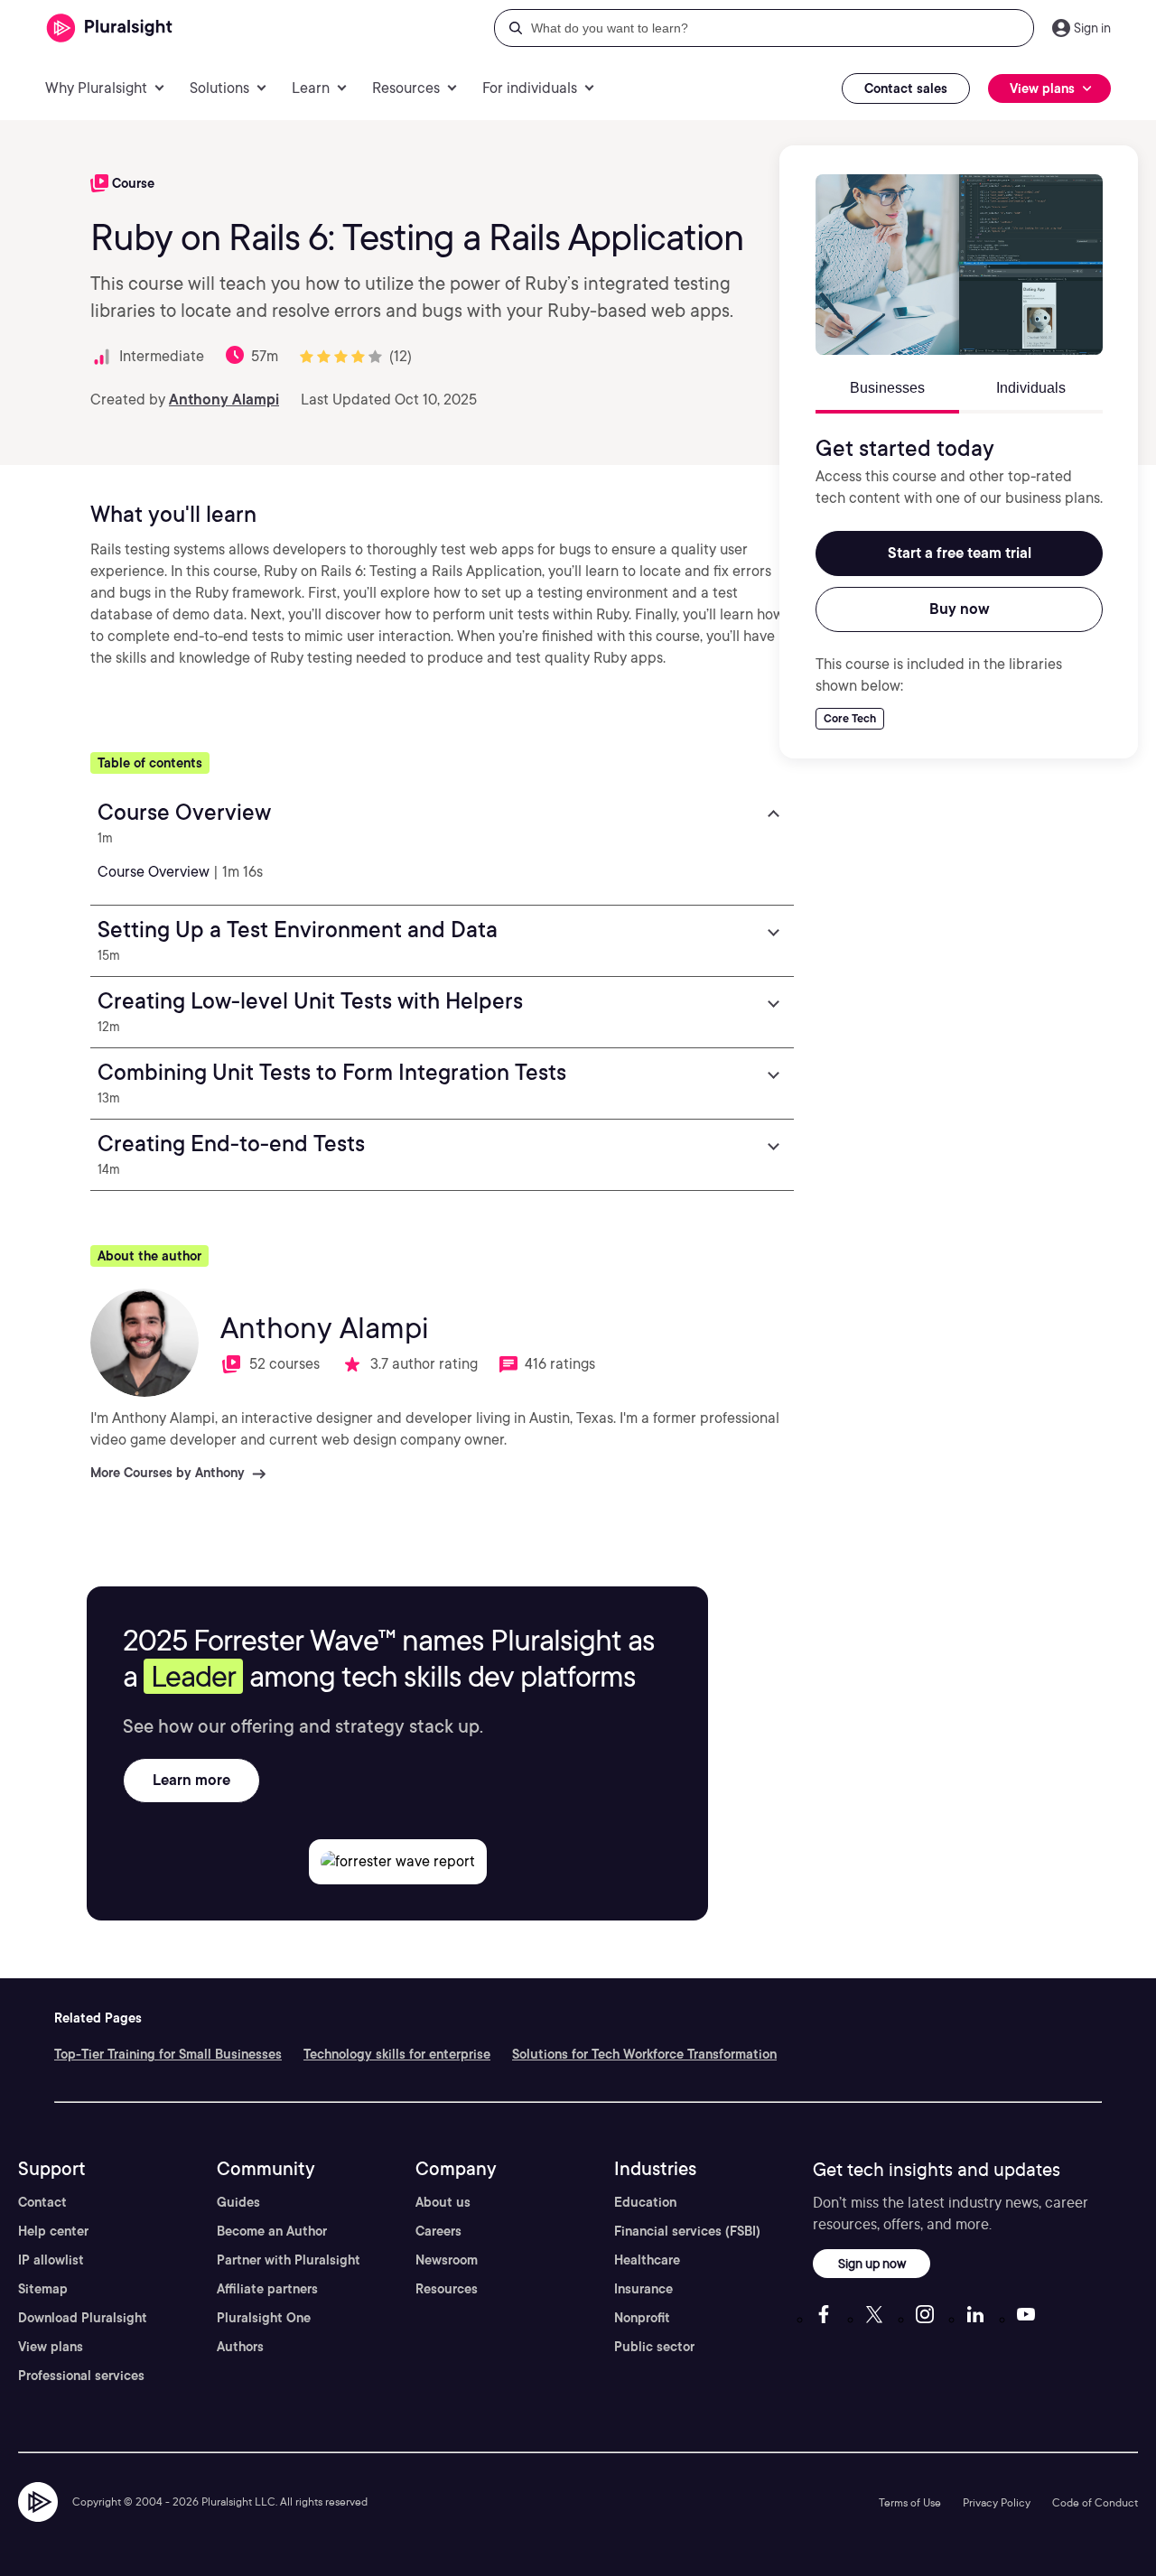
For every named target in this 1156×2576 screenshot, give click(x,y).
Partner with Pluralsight (289, 2260)
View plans (51, 2347)
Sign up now (872, 2263)
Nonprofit (642, 2318)
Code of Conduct (1095, 2502)
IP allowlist (51, 2260)
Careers (438, 2231)
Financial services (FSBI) (687, 2231)
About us (443, 2202)
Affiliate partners (267, 2289)
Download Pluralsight (83, 2318)
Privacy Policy (997, 2502)
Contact (42, 2202)
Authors (240, 2347)
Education (645, 2202)
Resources (447, 2289)
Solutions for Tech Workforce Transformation (644, 2054)
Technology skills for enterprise (397, 2054)
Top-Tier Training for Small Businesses (168, 2054)
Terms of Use (910, 2502)
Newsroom (447, 2260)
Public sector (654, 2347)
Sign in (1092, 28)
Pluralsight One (264, 2318)
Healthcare (647, 2260)
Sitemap (43, 2289)
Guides (238, 2202)
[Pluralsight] (110, 28)
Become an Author (272, 2231)
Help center (53, 2231)
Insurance (643, 2289)
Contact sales (906, 88)
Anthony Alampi (224, 400)
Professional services (81, 2376)
